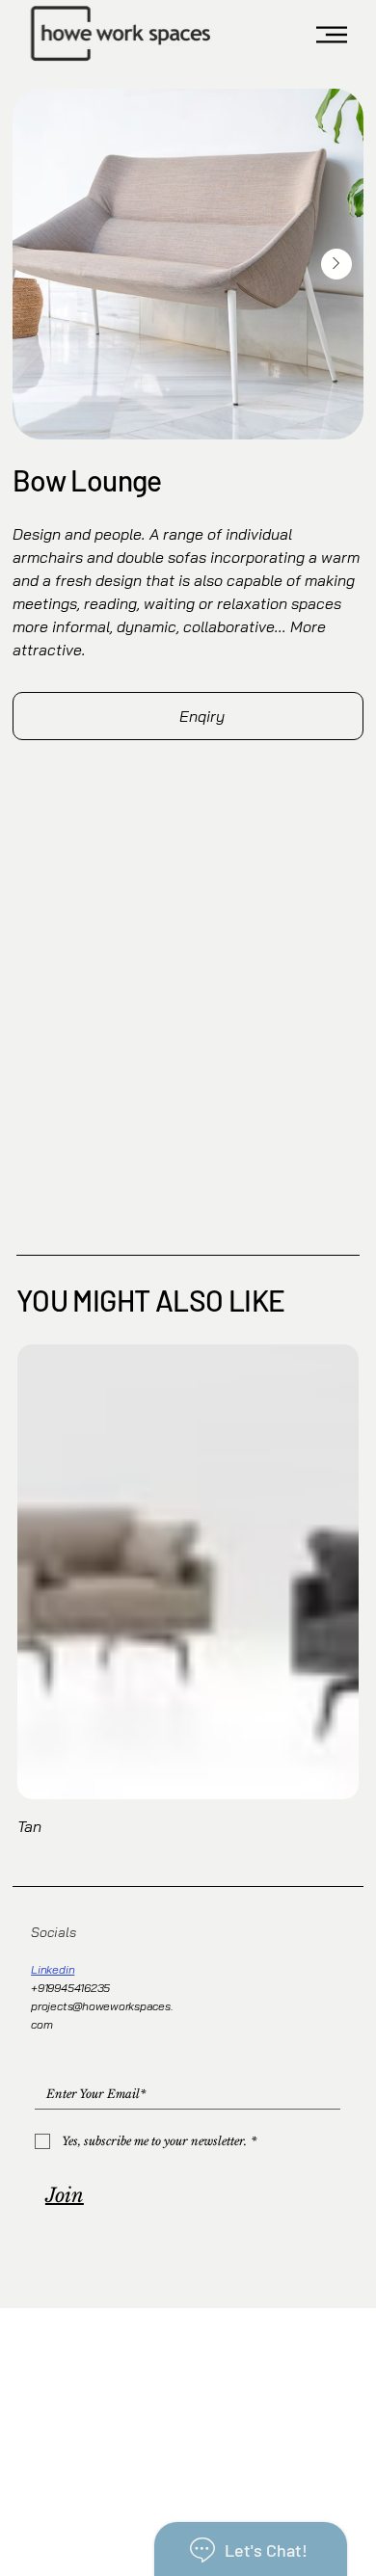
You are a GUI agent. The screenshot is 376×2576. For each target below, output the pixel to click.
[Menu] (333, 35)
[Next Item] (336, 264)
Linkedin (53, 1969)
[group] (188, 1592)
